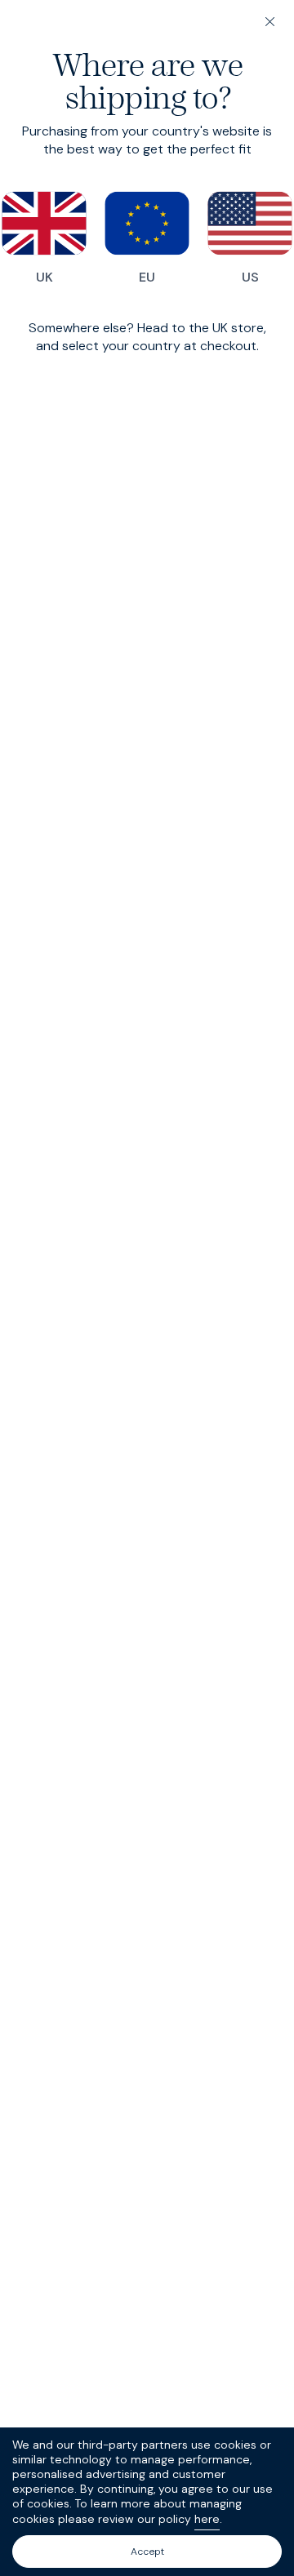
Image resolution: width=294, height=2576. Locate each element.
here (207, 2519)
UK (45, 277)
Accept (147, 2552)
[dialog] (147, 1288)
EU (147, 277)
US (250, 277)
